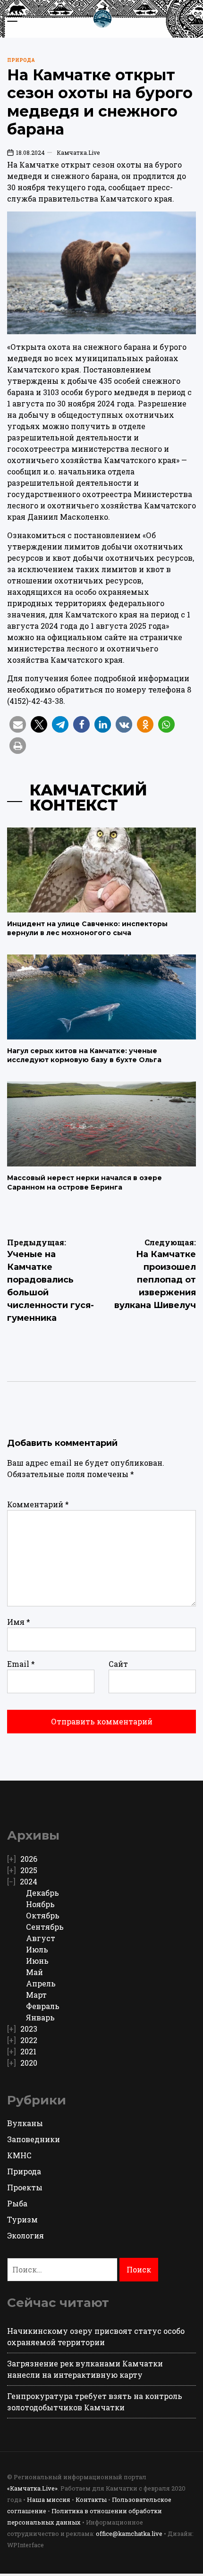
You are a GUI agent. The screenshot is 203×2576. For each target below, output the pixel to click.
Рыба (17, 2203)
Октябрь (43, 1915)
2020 (29, 2063)
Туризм (22, 2219)
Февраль (43, 2006)
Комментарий (38, 1504)
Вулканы (25, 2123)
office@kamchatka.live (129, 2534)
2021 (28, 2051)
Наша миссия (49, 2500)
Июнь (37, 1961)
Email (21, 1664)
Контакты (91, 2500)
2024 (29, 1881)
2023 (29, 2029)
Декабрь (42, 1893)
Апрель (41, 1983)
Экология (25, 2235)
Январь (40, 2017)
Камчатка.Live (78, 152)
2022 (29, 2040)
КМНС (19, 2155)
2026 (29, 1859)
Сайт (118, 1664)
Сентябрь (45, 1927)
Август (41, 1938)
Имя (19, 1622)
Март (36, 1995)
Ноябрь (40, 1904)
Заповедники (34, 2139)
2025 (29, 1870)
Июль (37, 1949)
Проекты (25, 2187)
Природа (21, 60)
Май (34, 1972)
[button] (18, 724)
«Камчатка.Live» (32, 2488)
